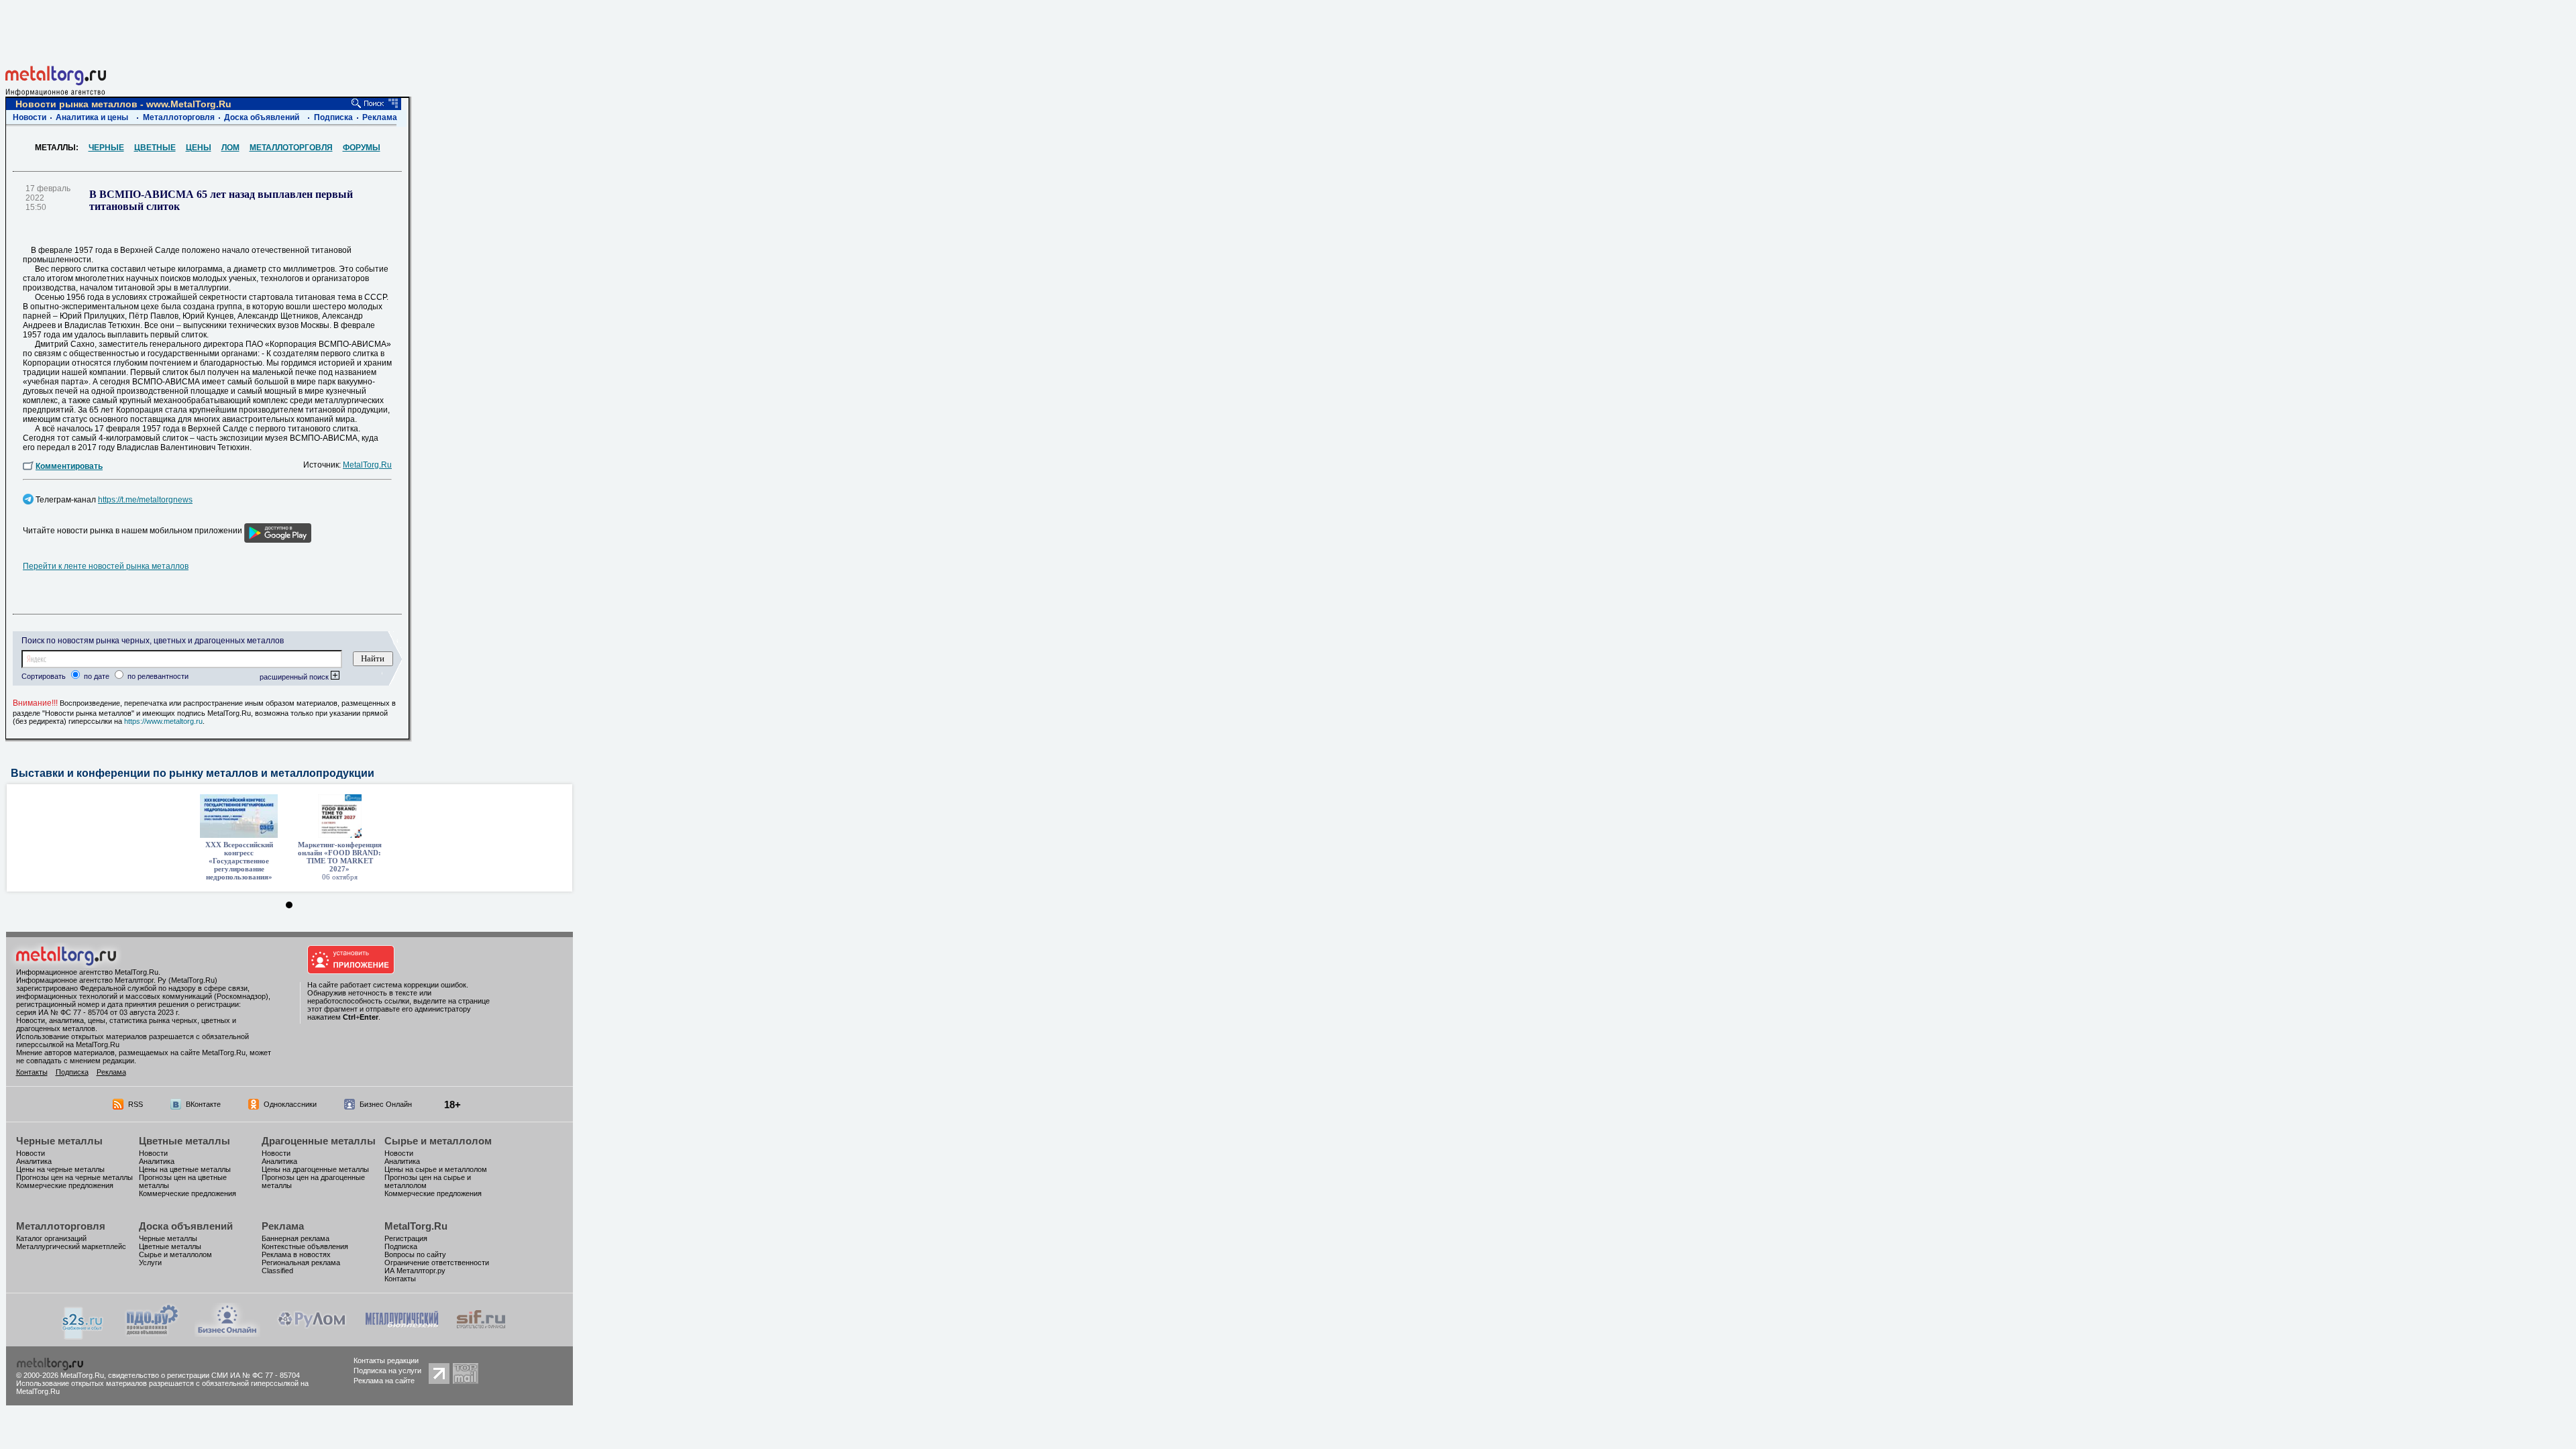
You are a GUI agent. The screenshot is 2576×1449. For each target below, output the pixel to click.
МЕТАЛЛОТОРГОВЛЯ (291, 148)
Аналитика (34, 1161)
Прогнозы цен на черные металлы (74, 1177)
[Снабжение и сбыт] (83, 1336)
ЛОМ (230, 148)
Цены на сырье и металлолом (436, 1169)
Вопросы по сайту (415, 1254)
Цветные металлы (184, 1141)
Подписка (333, 117)
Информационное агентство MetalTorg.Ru (87, 972)
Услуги (150, 1263)
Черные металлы (59, 1141)
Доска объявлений (262, 117)
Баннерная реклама (296, 1238)
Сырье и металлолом (438, 1141)
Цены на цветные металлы (185, 1169)
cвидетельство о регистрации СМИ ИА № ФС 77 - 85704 (204, 1375)
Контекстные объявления (305, 1246)
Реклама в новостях (296, 1254)
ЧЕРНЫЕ (106, 148)
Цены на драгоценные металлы (315, 1169)
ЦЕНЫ (199, 148)
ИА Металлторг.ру (415, 1271)
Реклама (380, 117)
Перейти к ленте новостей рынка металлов (106, 566)
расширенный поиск (295, 677)
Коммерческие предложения (65, 1185)
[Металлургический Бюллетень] (401, 1333)
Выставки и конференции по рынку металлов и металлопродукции (193, 773)
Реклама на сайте (384, 1381)
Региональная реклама (301, 1263)
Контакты (32, 1072)
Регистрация (406, 1238)
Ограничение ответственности (437, 1263)
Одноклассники (290, 1104)
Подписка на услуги (387, 1371)
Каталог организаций (51, 1238)
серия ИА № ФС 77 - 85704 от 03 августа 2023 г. (98, 1012)
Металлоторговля (179, 117)
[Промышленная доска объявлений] (152, 1335)
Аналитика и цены (92, 117)
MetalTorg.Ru (367, 465)
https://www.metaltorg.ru (163, 721)
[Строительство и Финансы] (481, 1333)
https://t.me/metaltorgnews (145, 500)
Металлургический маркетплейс (71, 1246)
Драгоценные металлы (319, 1141)
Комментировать (69, 466)
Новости (30, 117)
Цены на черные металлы (60, 1169)
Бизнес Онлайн (386, 1104)
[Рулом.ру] (312, 1333)
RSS (136, 1104)
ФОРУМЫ (362, 148)
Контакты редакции (386, 1360)
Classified (277, 1271)
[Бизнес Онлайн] (227, 1333)
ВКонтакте (203, 1104)
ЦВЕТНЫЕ (155, 148)
